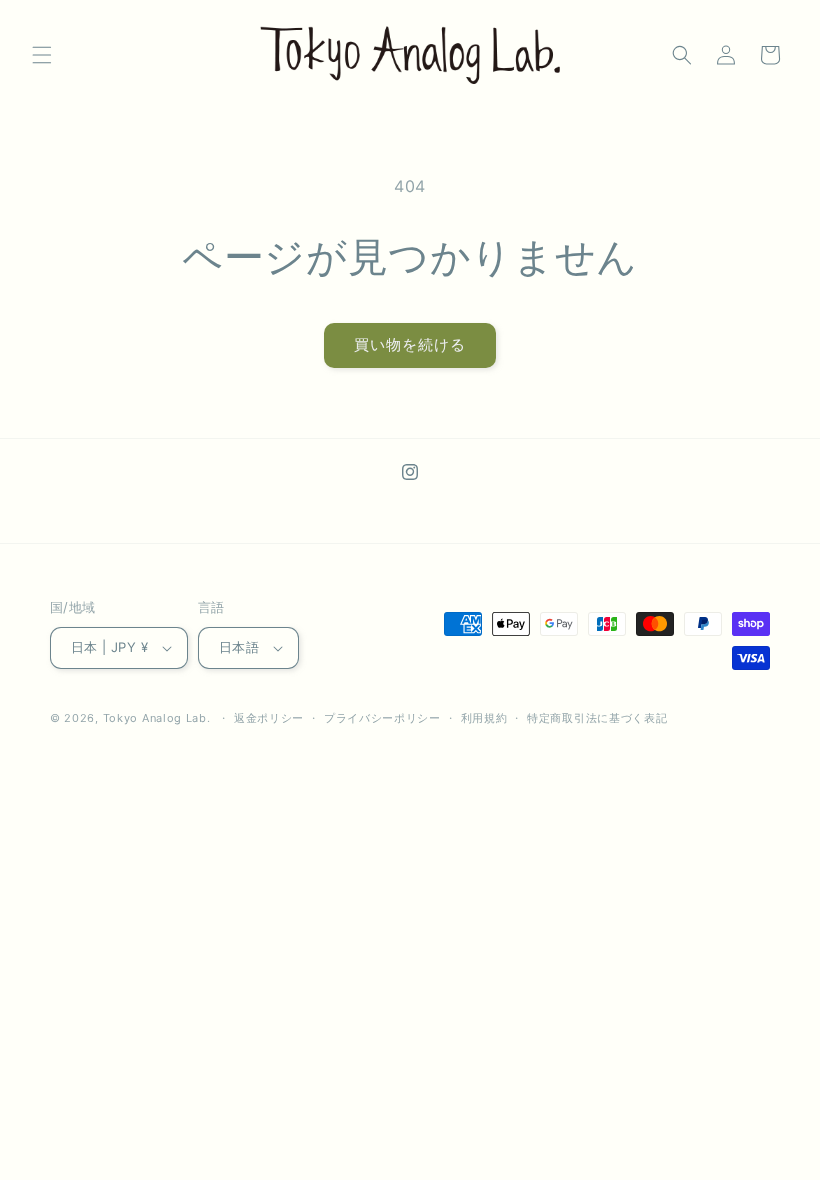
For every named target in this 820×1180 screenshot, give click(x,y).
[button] (42, 55)
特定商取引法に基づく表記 (597, 718)
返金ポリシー (269, 718)
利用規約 (484, 718)
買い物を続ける (410, 344)
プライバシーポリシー (382, 718)
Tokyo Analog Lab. (157, 718)
